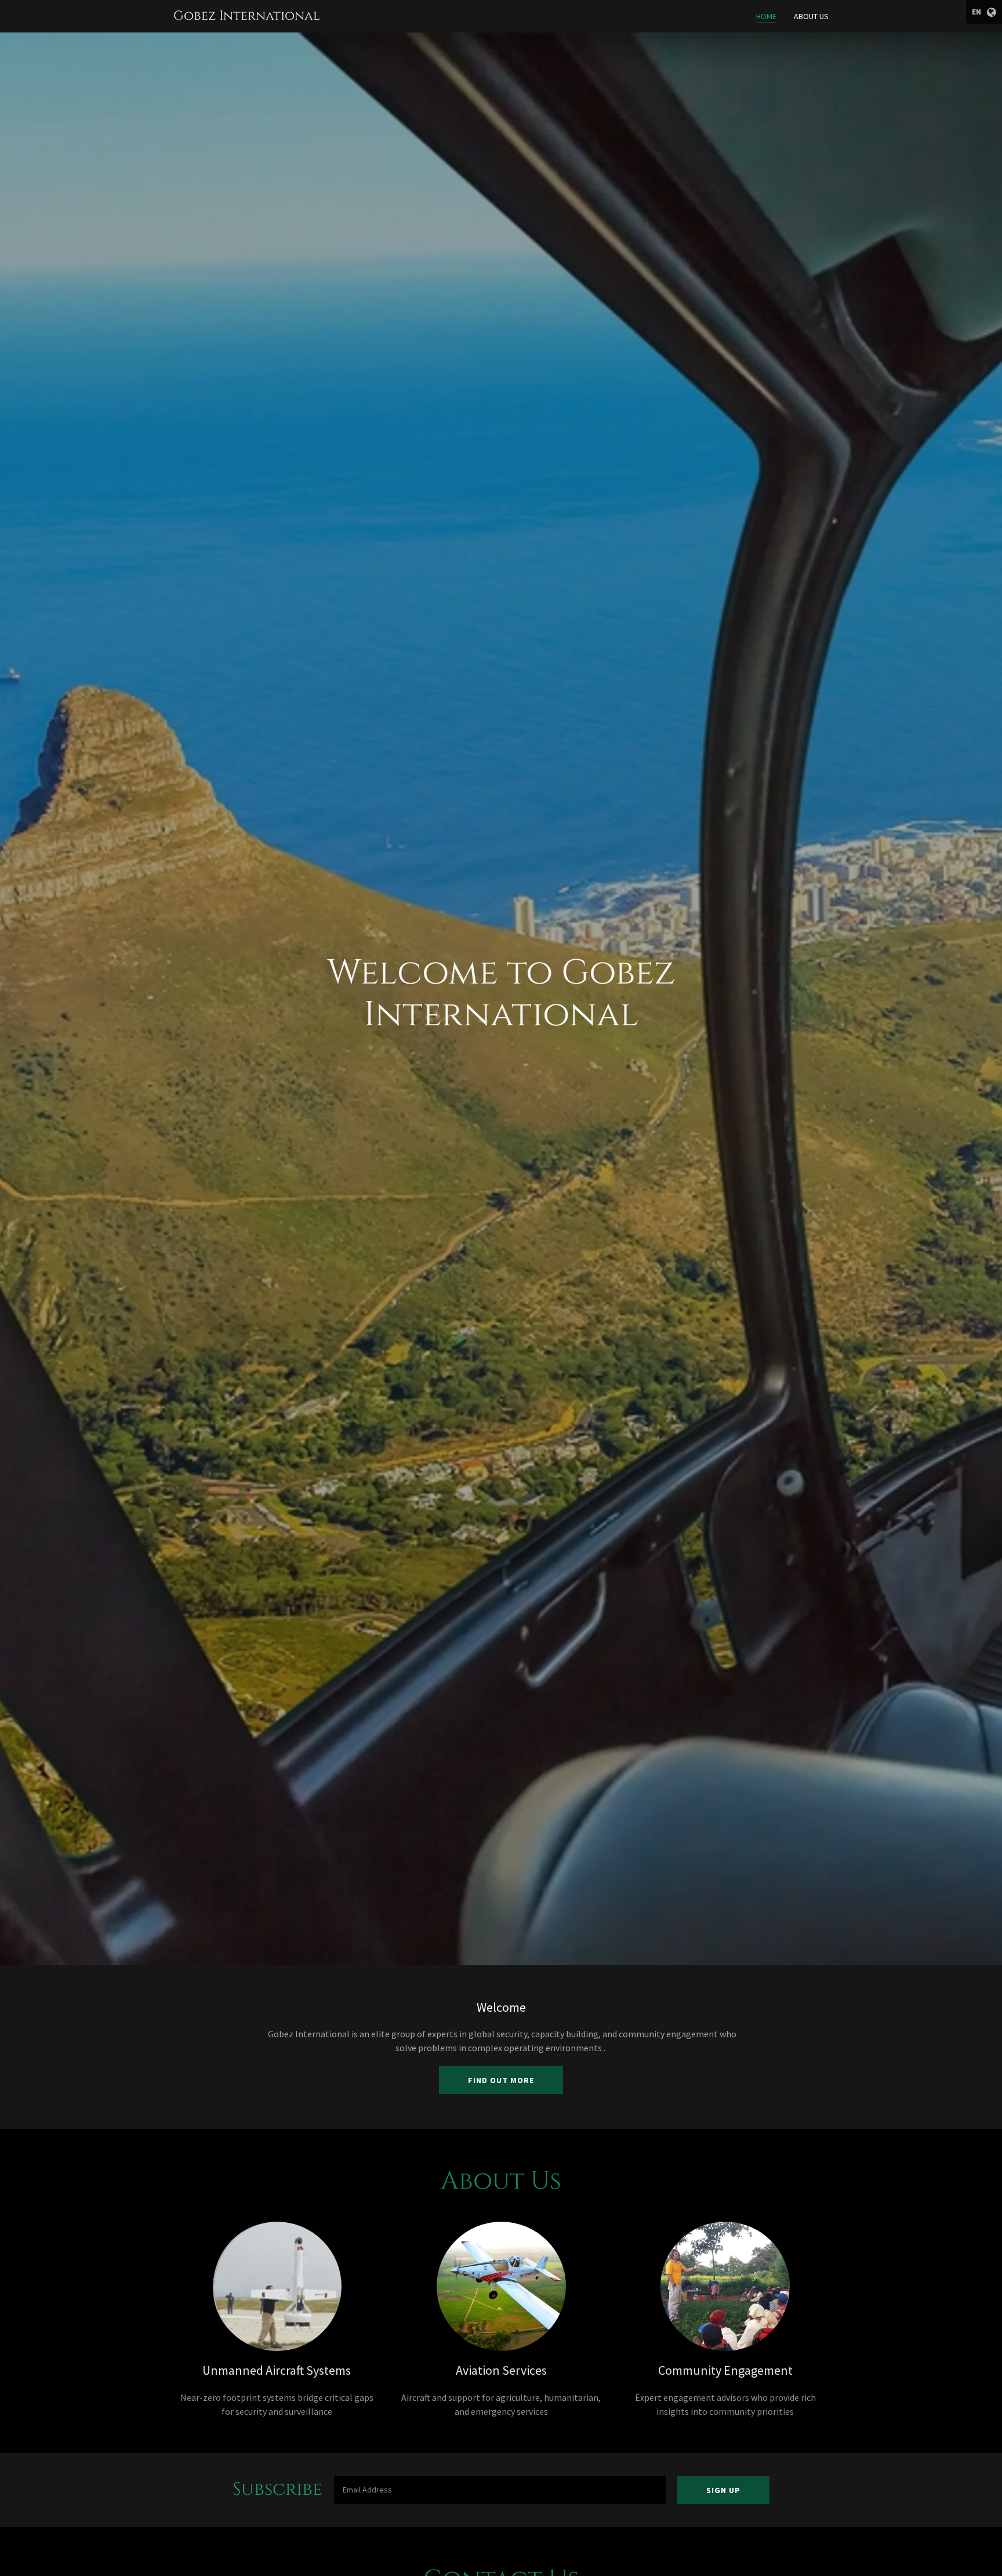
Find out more (501, 2080)
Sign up (723, 2490)
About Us (811, 16)
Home (766, 16)
